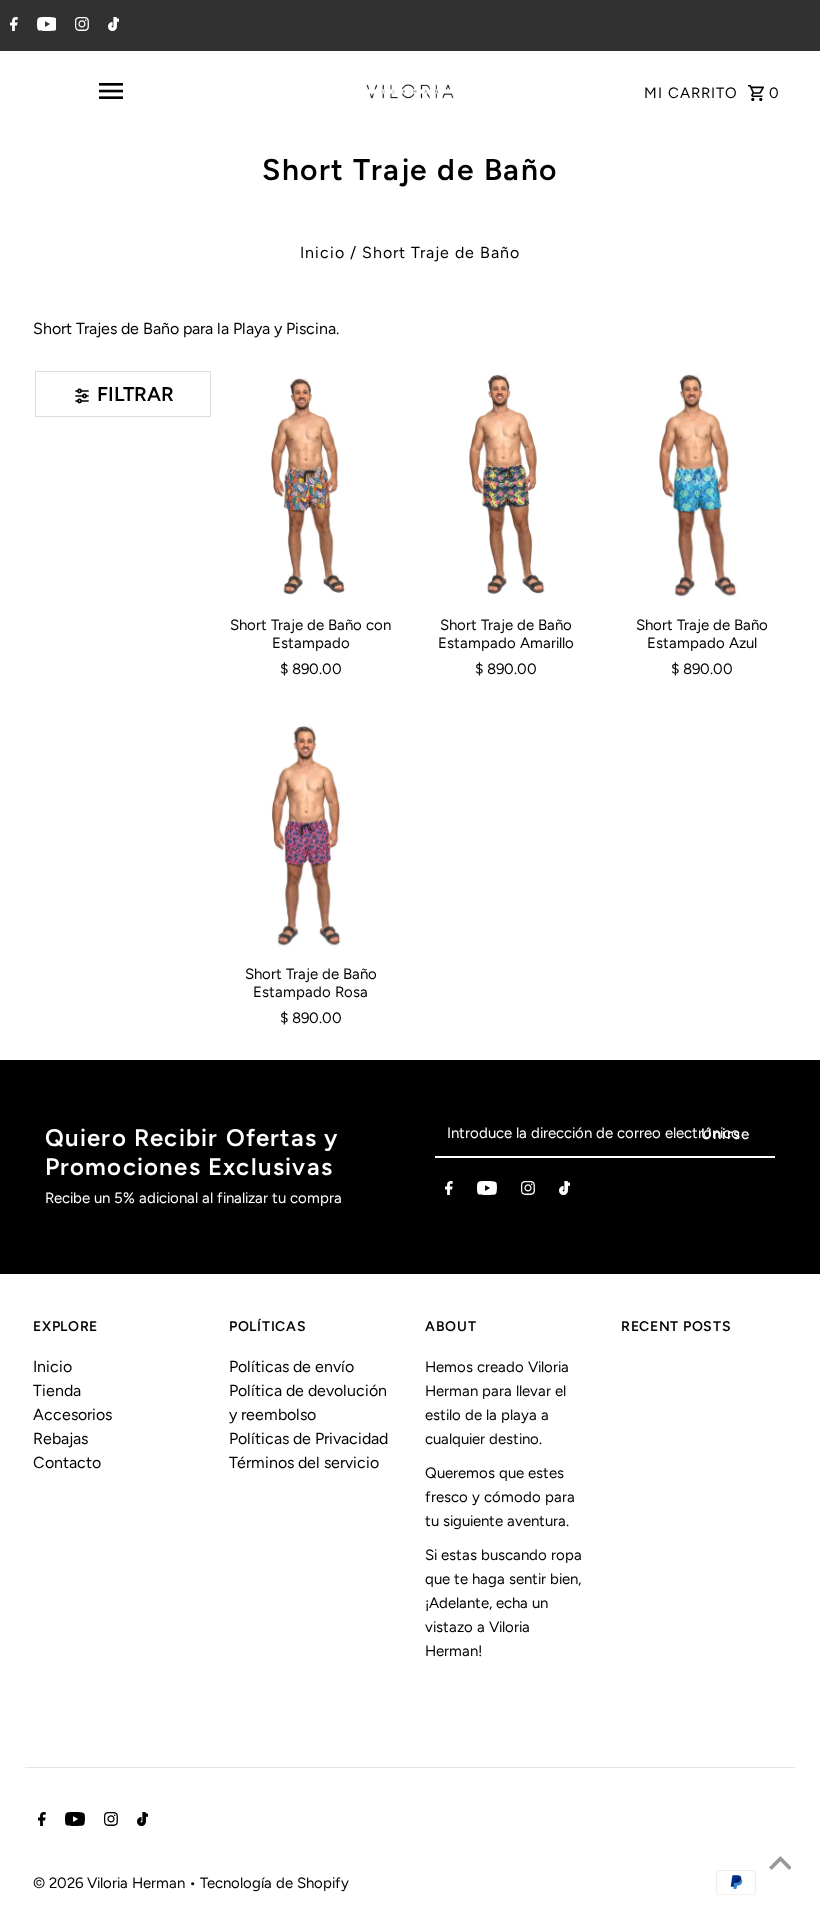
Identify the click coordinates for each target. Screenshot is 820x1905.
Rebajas (60, 1438)
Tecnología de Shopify (274, 1883)
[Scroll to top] (780, 1865)
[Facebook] (11, 26)
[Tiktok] (111, 26)
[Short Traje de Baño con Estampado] (311, 484)
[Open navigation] (110, 91)
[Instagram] (79, 26)
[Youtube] (44, 26)
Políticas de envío (291, 1366)
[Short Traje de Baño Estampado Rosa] (311, 834)
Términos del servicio (304, 1462)
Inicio (322, 252)
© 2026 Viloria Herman (111, 1883)
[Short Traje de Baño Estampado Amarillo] (506, 484)
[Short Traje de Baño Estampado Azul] (701, 484)
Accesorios (72, 1414)
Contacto (67, 1462)
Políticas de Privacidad (308, 1438)
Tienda (57, 1390)
